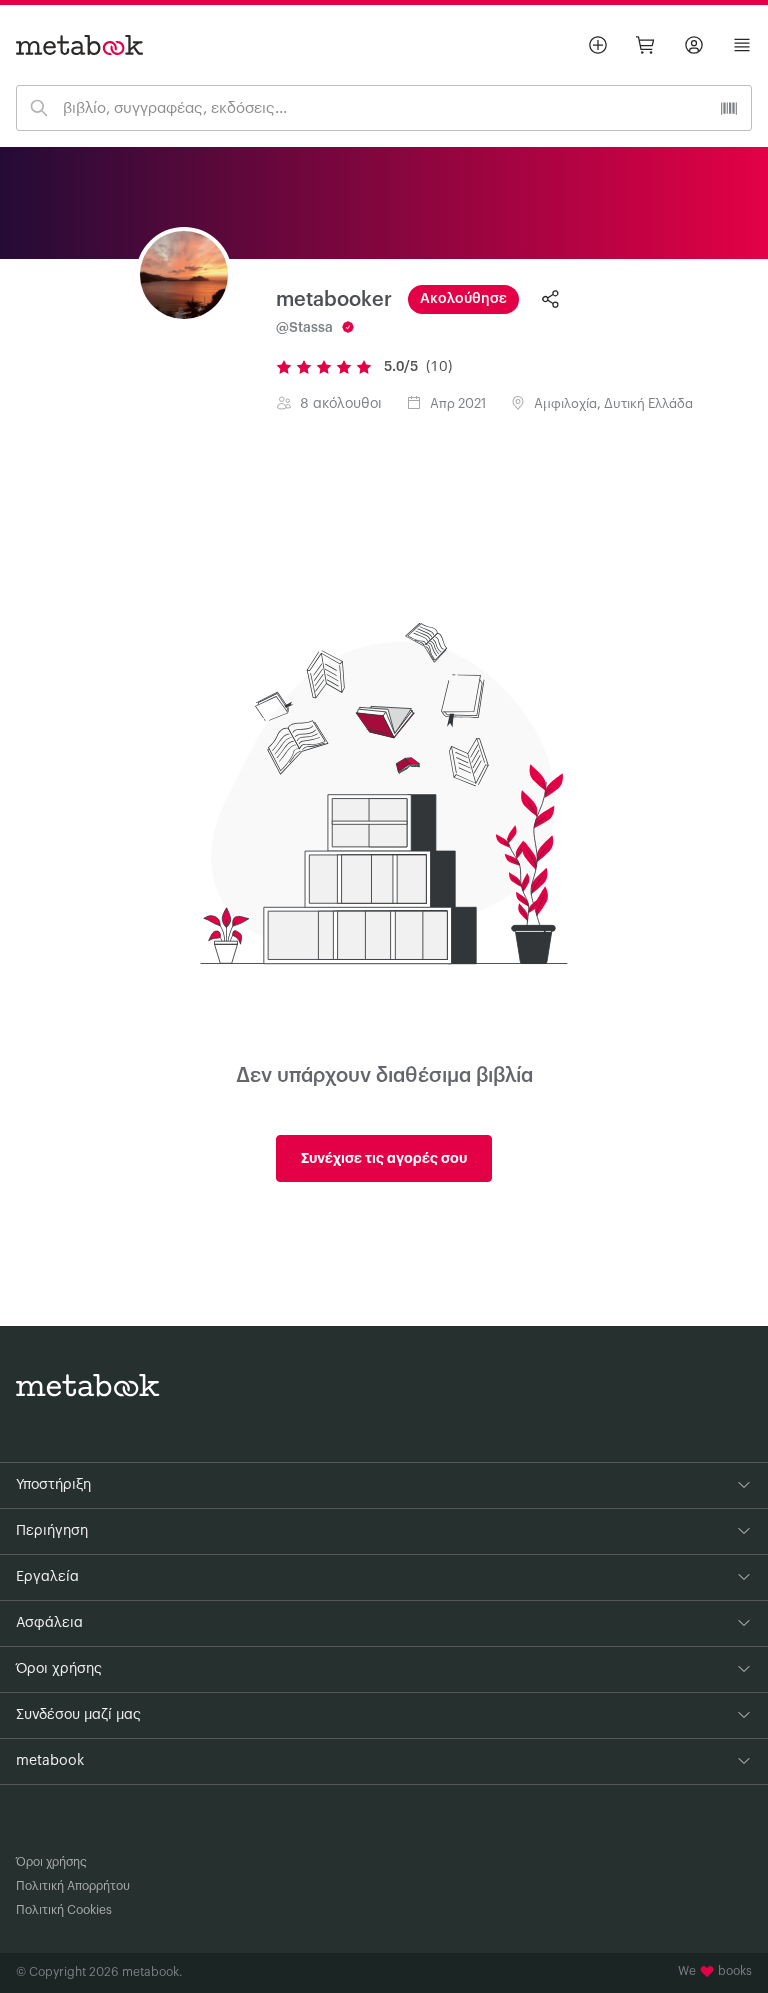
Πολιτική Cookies (64, 1910)
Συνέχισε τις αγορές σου (384, 1158)
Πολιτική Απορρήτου (73, 1886)
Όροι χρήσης (51, 1862)
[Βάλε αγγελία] (598, 45)
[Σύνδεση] (694, 45)
